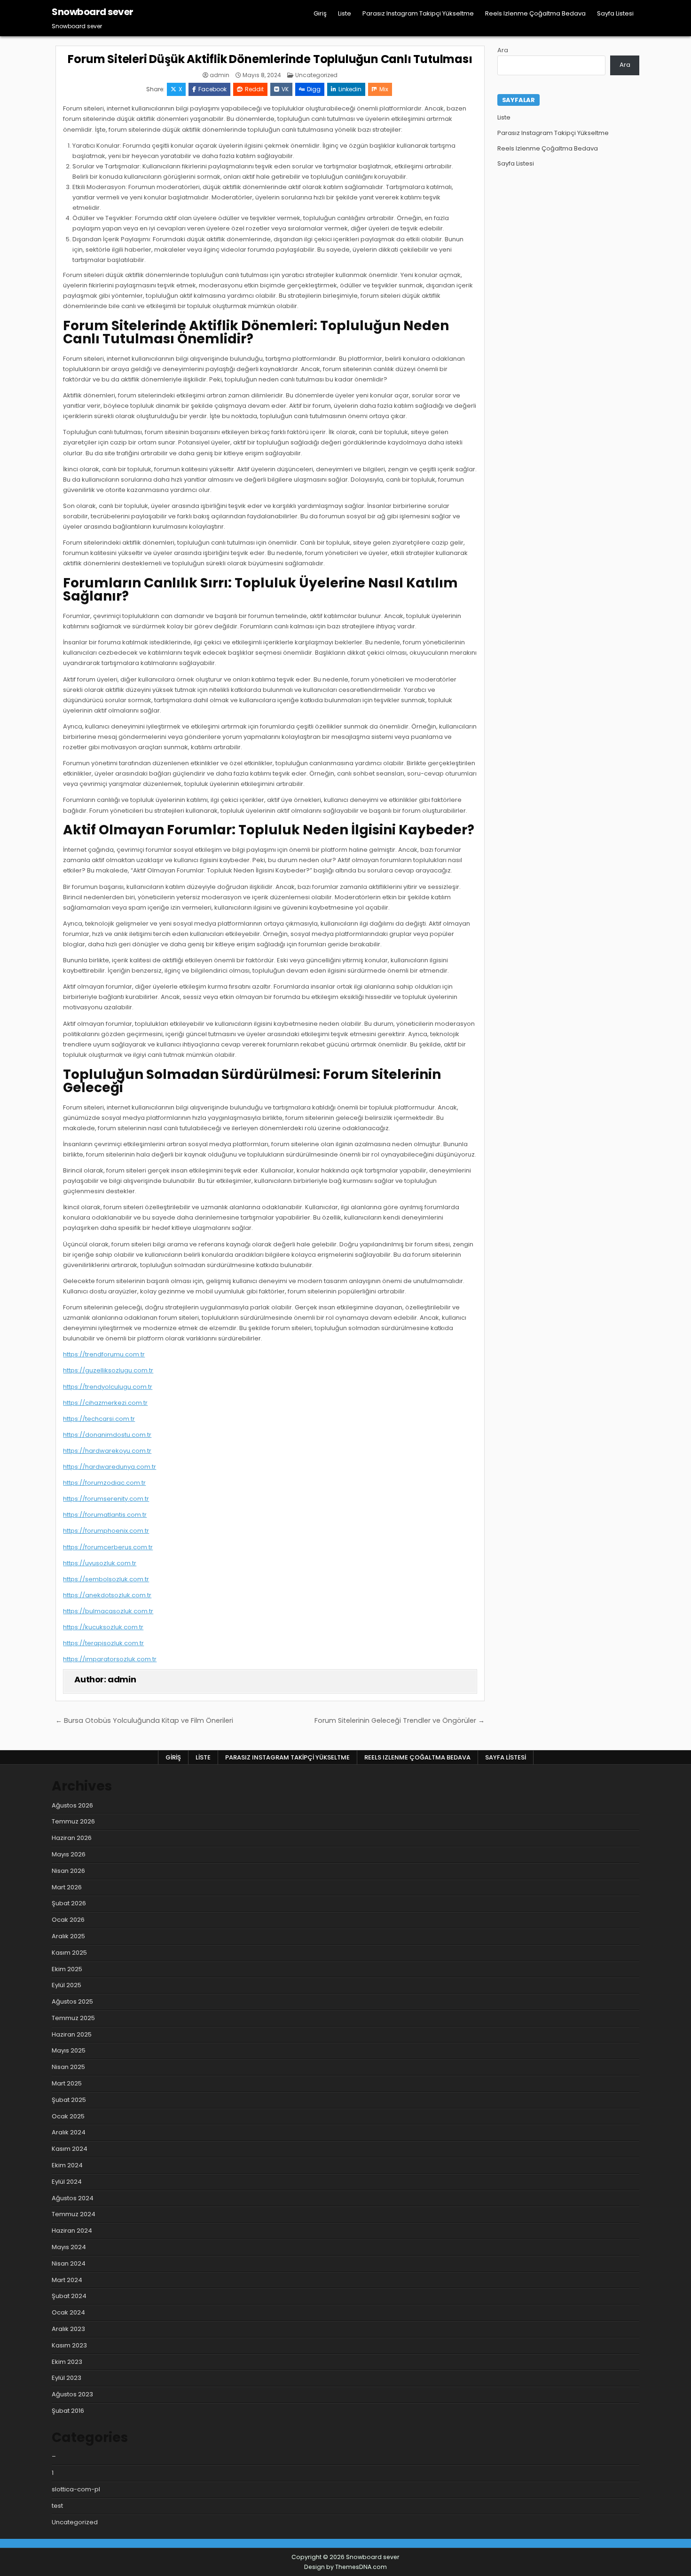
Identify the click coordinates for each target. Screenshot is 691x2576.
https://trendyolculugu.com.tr (108, 1387)
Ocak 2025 (68, 2116)
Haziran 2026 (72, 1838)
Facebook (212, 89)
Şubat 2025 (69, 2100)
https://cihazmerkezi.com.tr (105, 1403)
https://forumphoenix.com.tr (106, 1531)
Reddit (254, 89)
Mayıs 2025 (69, 2050)
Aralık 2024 (69, 2132)
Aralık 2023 (68, 2329)
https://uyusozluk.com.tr (100, 1563)
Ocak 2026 (68, 1920)
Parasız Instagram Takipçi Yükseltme (418, 13)
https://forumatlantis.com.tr (105, 1515)
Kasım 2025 (69, 1953)
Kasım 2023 (69, 2345)
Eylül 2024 (67, 2182)
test (57, 2506)
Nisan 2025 (68, 2067)
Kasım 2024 (70, 2149)
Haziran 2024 (72, 2231)
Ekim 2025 (67, 1969)
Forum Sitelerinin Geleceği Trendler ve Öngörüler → (400, 1720)
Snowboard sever (93, 12)
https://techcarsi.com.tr (99, 1419)
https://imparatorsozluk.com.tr (110, 1659)
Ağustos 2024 (73, 2198)
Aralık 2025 (68, 1936)
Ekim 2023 (67, 2362)
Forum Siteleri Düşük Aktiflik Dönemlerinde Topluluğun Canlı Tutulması (270, 59)
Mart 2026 (67, 1887)
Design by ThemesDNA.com (345, 2567)
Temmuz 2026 (73, 1821)
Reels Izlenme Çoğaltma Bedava (535, 13)
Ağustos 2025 (72, 2001)
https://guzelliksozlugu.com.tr (108, 1370)
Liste (345, 13)
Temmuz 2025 (73, 2018)
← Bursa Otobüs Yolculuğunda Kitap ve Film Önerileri (144, 1720)
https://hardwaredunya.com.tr (110, 1467)
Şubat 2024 (69, 2296)
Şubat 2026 (69, 1903)
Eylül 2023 (67, 2378)
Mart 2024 (67, 2280)
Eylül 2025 (67, 1985)
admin (220, 75)
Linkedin (350, 89)
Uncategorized (316, 75)
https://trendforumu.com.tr (104, 1354)
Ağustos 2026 (72, 1805)
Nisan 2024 (69, 2263)
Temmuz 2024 (74, 2214)
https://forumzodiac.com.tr (104, 1483)
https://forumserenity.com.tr (106, 1499)
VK (285, 89)
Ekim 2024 (67, 2165)
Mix (384, 89)
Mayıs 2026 (69, 1854)
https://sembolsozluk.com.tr (106, 1579)
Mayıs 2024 (69, 2247)
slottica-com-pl (76, 2489)
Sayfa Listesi (615, 13)
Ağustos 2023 (72, 2394)
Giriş (320, 13)
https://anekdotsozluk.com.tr (107, 1595)
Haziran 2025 (72, 2034)
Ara (503, 50)
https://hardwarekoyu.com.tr (107, 1451)
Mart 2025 (67, 2083)
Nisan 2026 (68, 1871)
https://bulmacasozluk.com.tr (108, 1611)
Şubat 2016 (68, 2411)
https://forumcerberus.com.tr (108, 1547)
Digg (314, 89)
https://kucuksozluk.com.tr (103, 1627)
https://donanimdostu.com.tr (107, 1435)
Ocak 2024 (68, 2312)
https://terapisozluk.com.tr (103, 1643)
